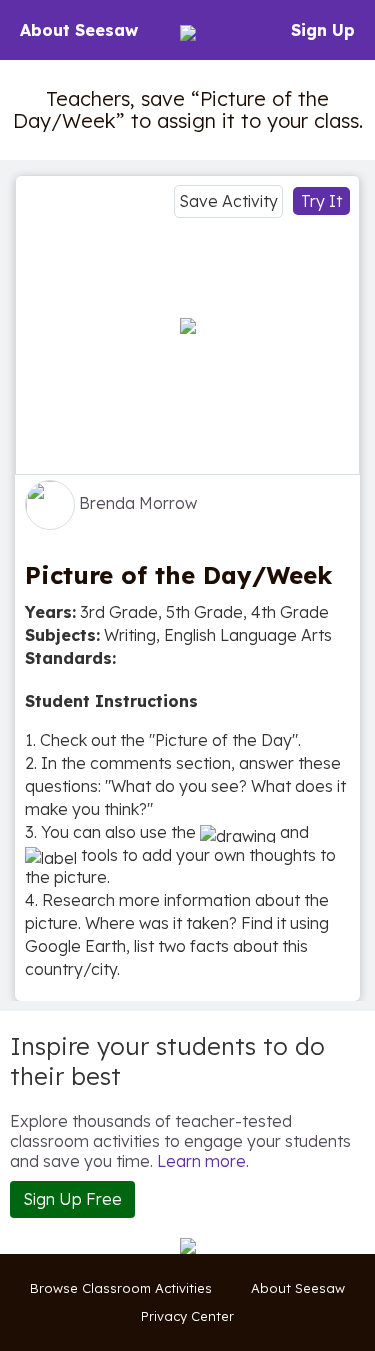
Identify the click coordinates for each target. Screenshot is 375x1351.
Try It (321, 201)
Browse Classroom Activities (121, 1288)
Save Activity (228, 201)
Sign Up (323, 30)
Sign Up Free (72, 1199)
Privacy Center (187, 1316)
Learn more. (203, 1161)
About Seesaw (79, 30)
